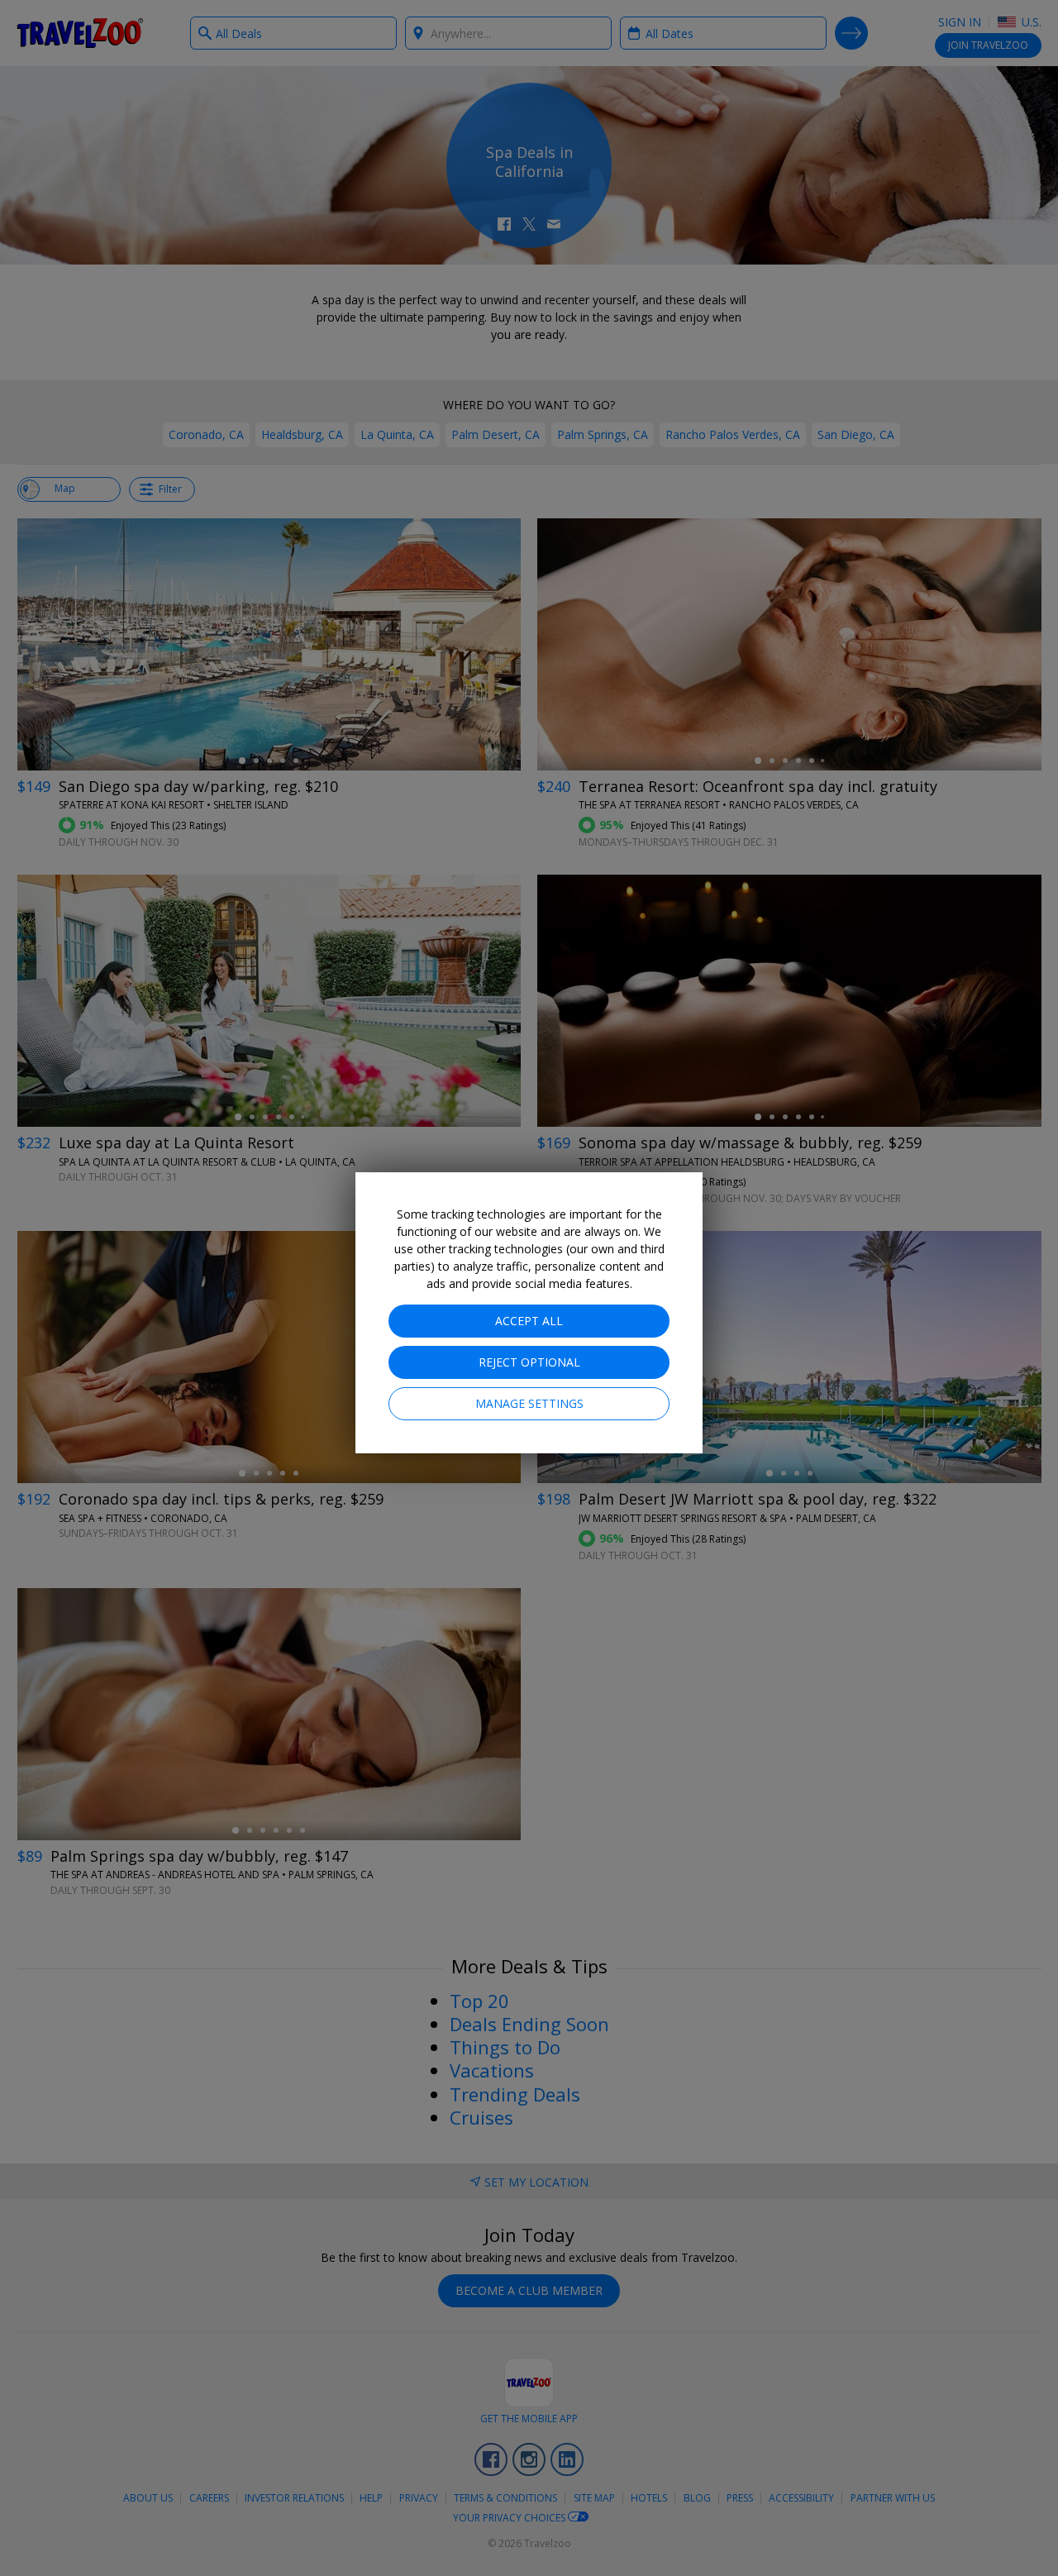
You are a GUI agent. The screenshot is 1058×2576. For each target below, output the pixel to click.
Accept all (529, 1321)
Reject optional (529, 1362)
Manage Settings (529, 1403)
